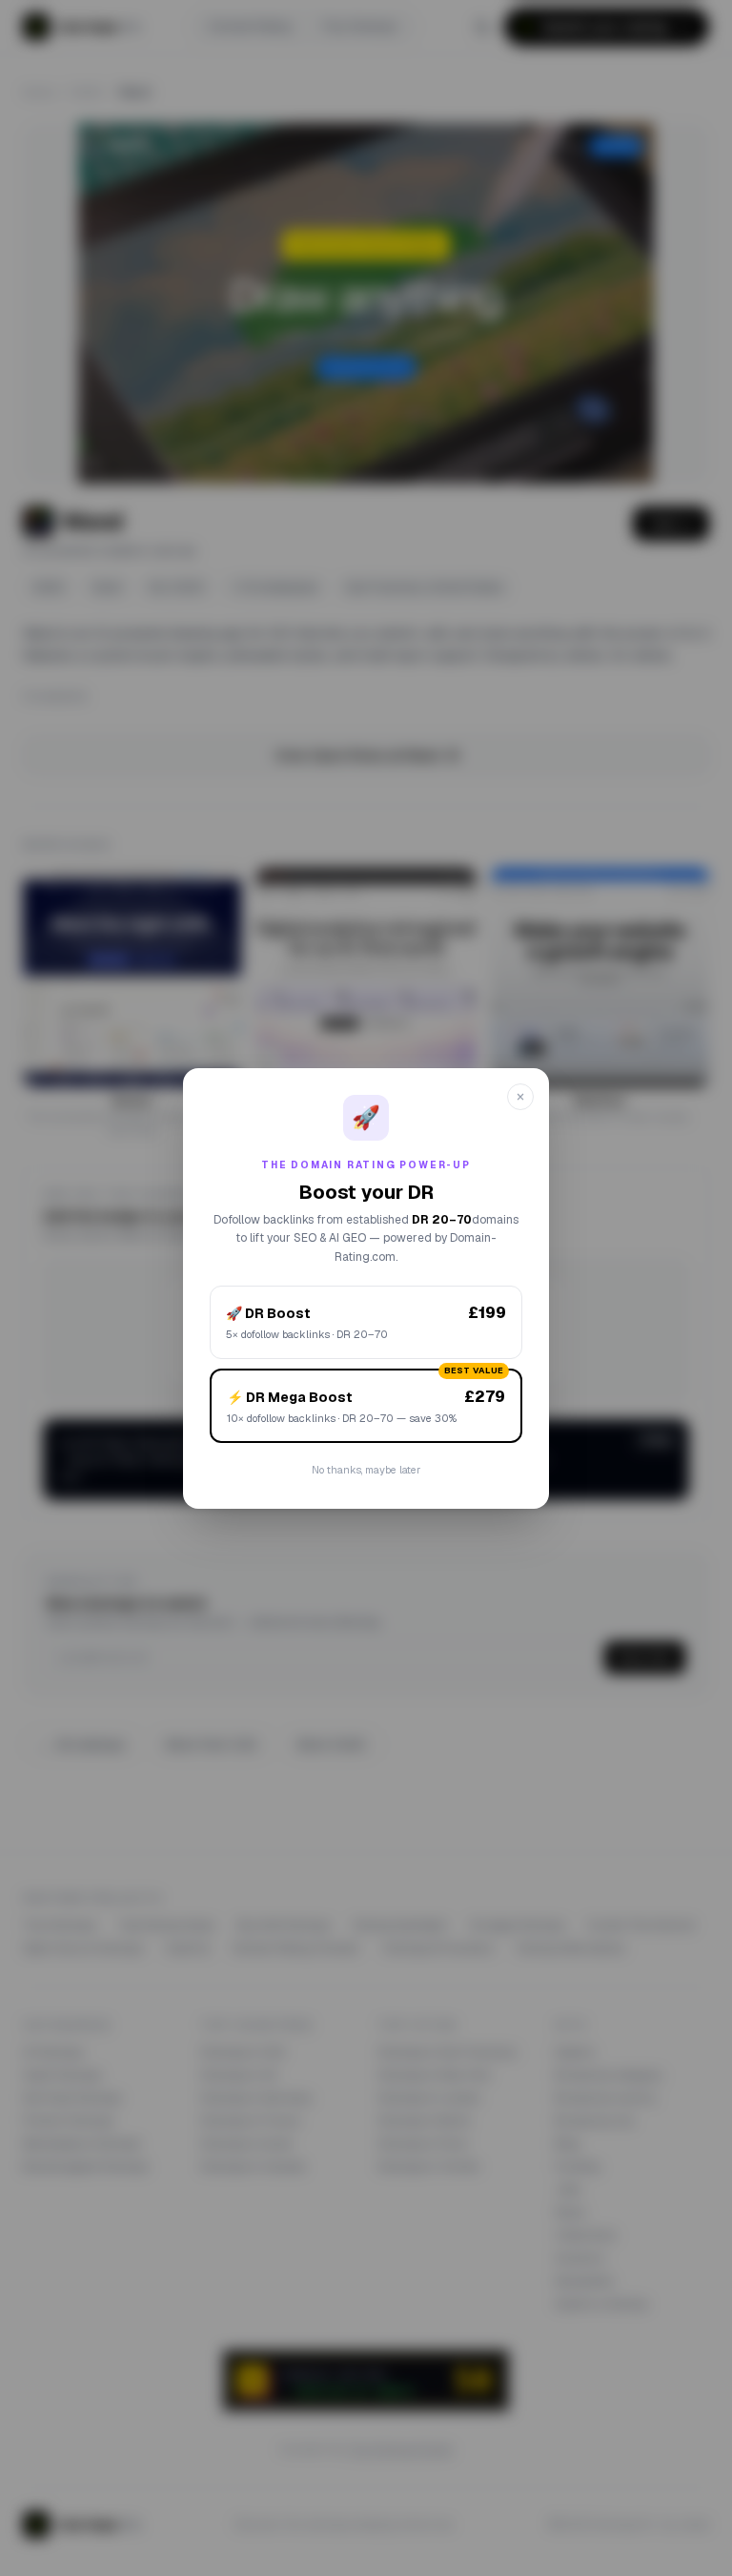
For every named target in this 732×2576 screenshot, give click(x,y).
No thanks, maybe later (366, 1470)
